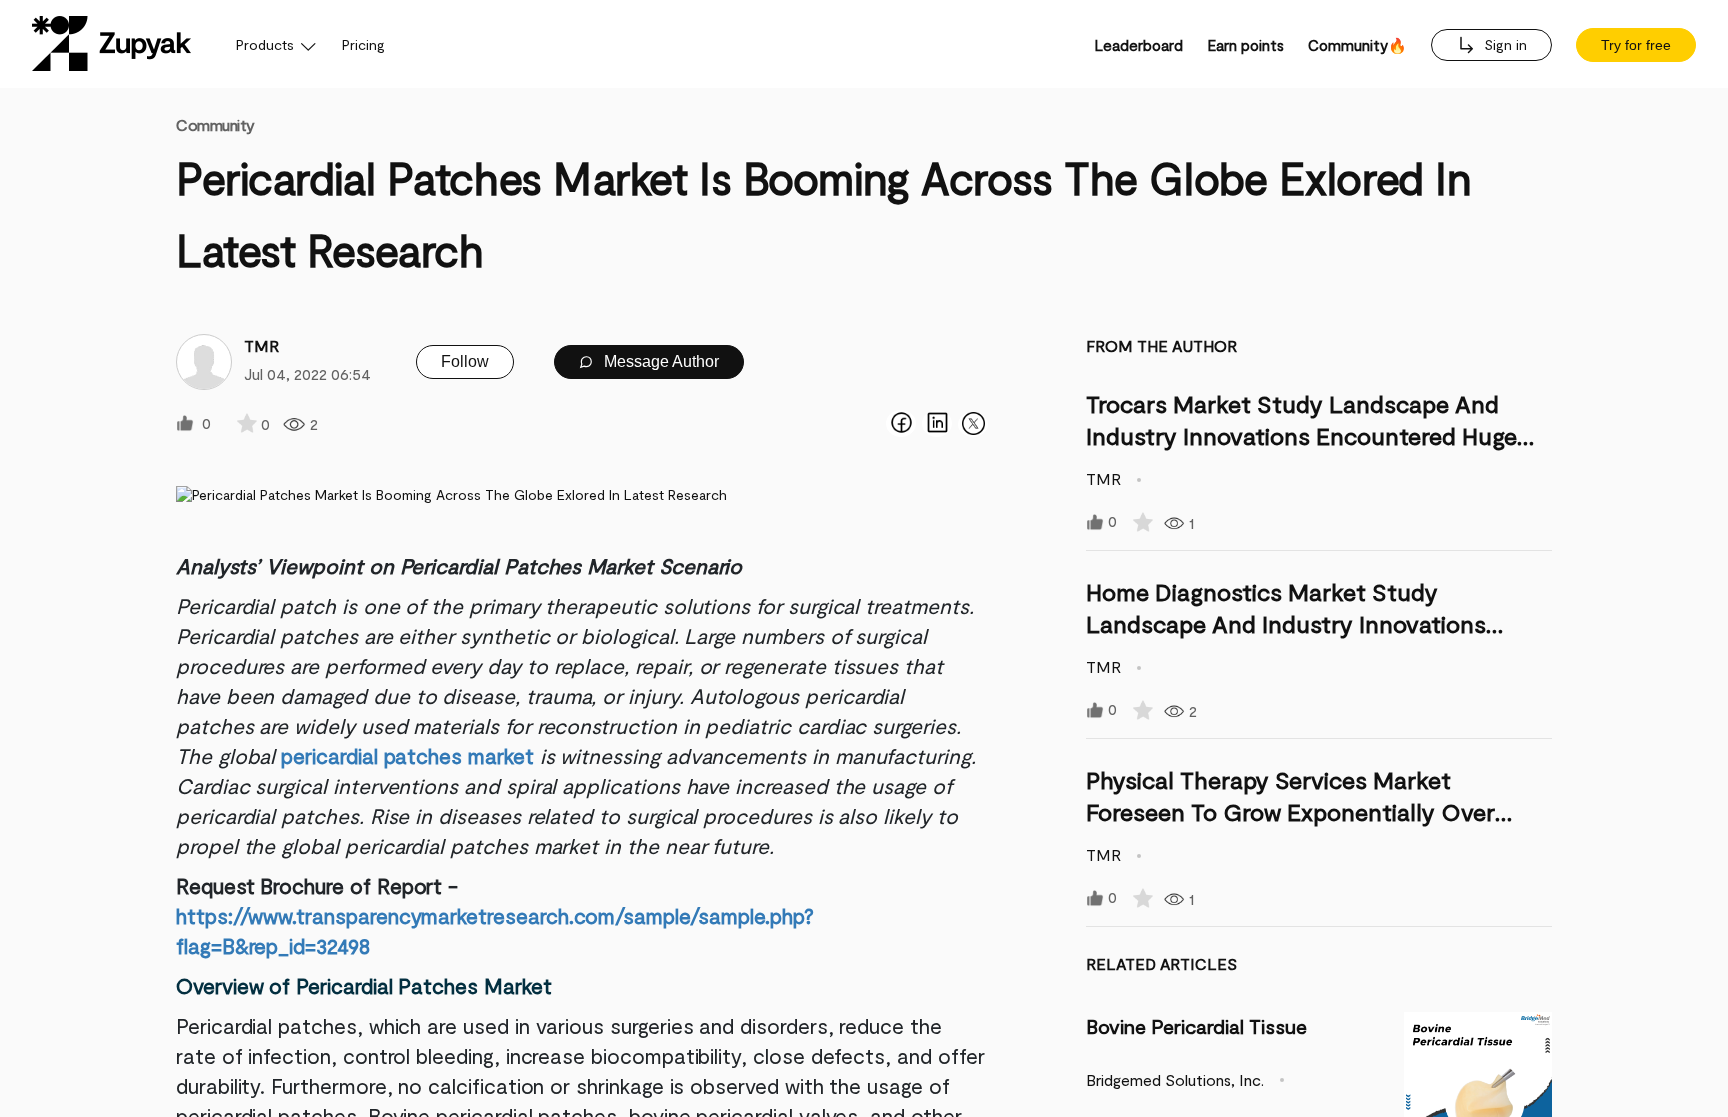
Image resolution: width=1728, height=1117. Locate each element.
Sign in (1503, 44)
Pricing (363, 44)
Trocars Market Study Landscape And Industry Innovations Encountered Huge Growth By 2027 (1301, 435)
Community (215, 124)
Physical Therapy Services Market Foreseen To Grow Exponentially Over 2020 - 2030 (1290, 811)
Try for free (1636, 45)
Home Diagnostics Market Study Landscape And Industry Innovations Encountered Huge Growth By (1286, 623)
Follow (465, 361)
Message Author (659, 361)
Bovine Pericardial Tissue (1196, 1026)
